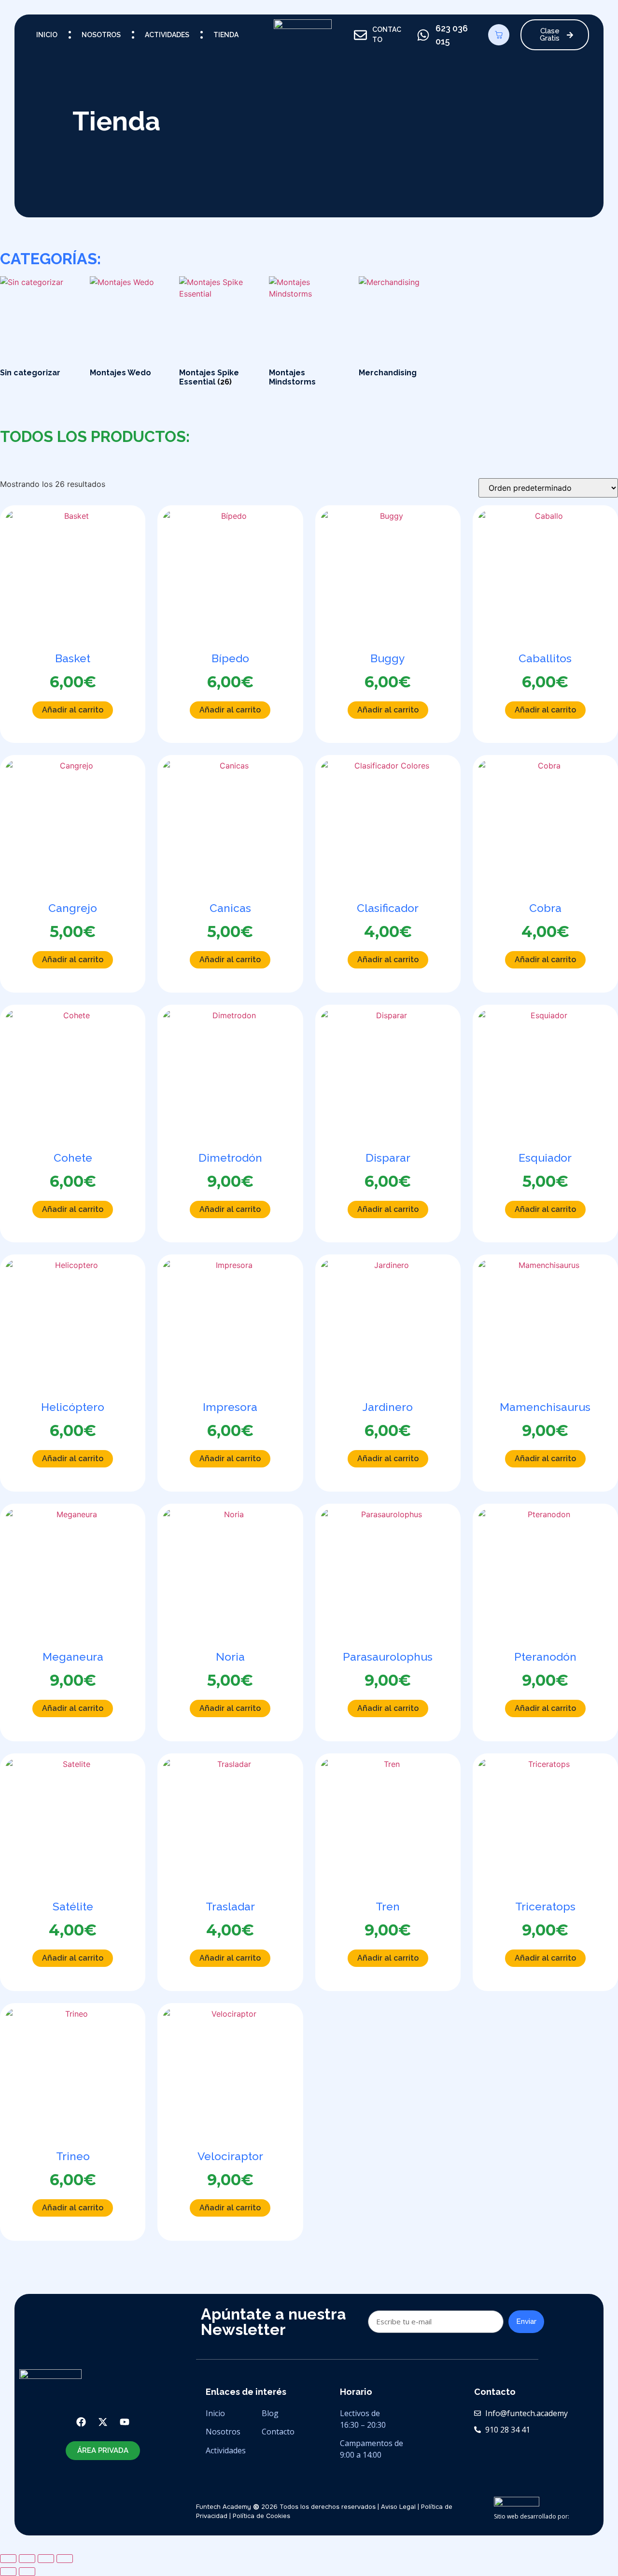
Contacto (278, 2432)
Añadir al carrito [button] (73, 710)
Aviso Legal (398, 2507)
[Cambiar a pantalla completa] (27, 2559)
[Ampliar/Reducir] (8, 2559)
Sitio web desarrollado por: (532, 2516)
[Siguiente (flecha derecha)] (27, 2572)
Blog (271, 2413)
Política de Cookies (261, 2516)
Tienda (226, 35)
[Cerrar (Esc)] (65, 2559)
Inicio (47, 35)
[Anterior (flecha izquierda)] (8, 2572)
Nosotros (101, 35)
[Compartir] (46, 2559)
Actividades (167, 35)
